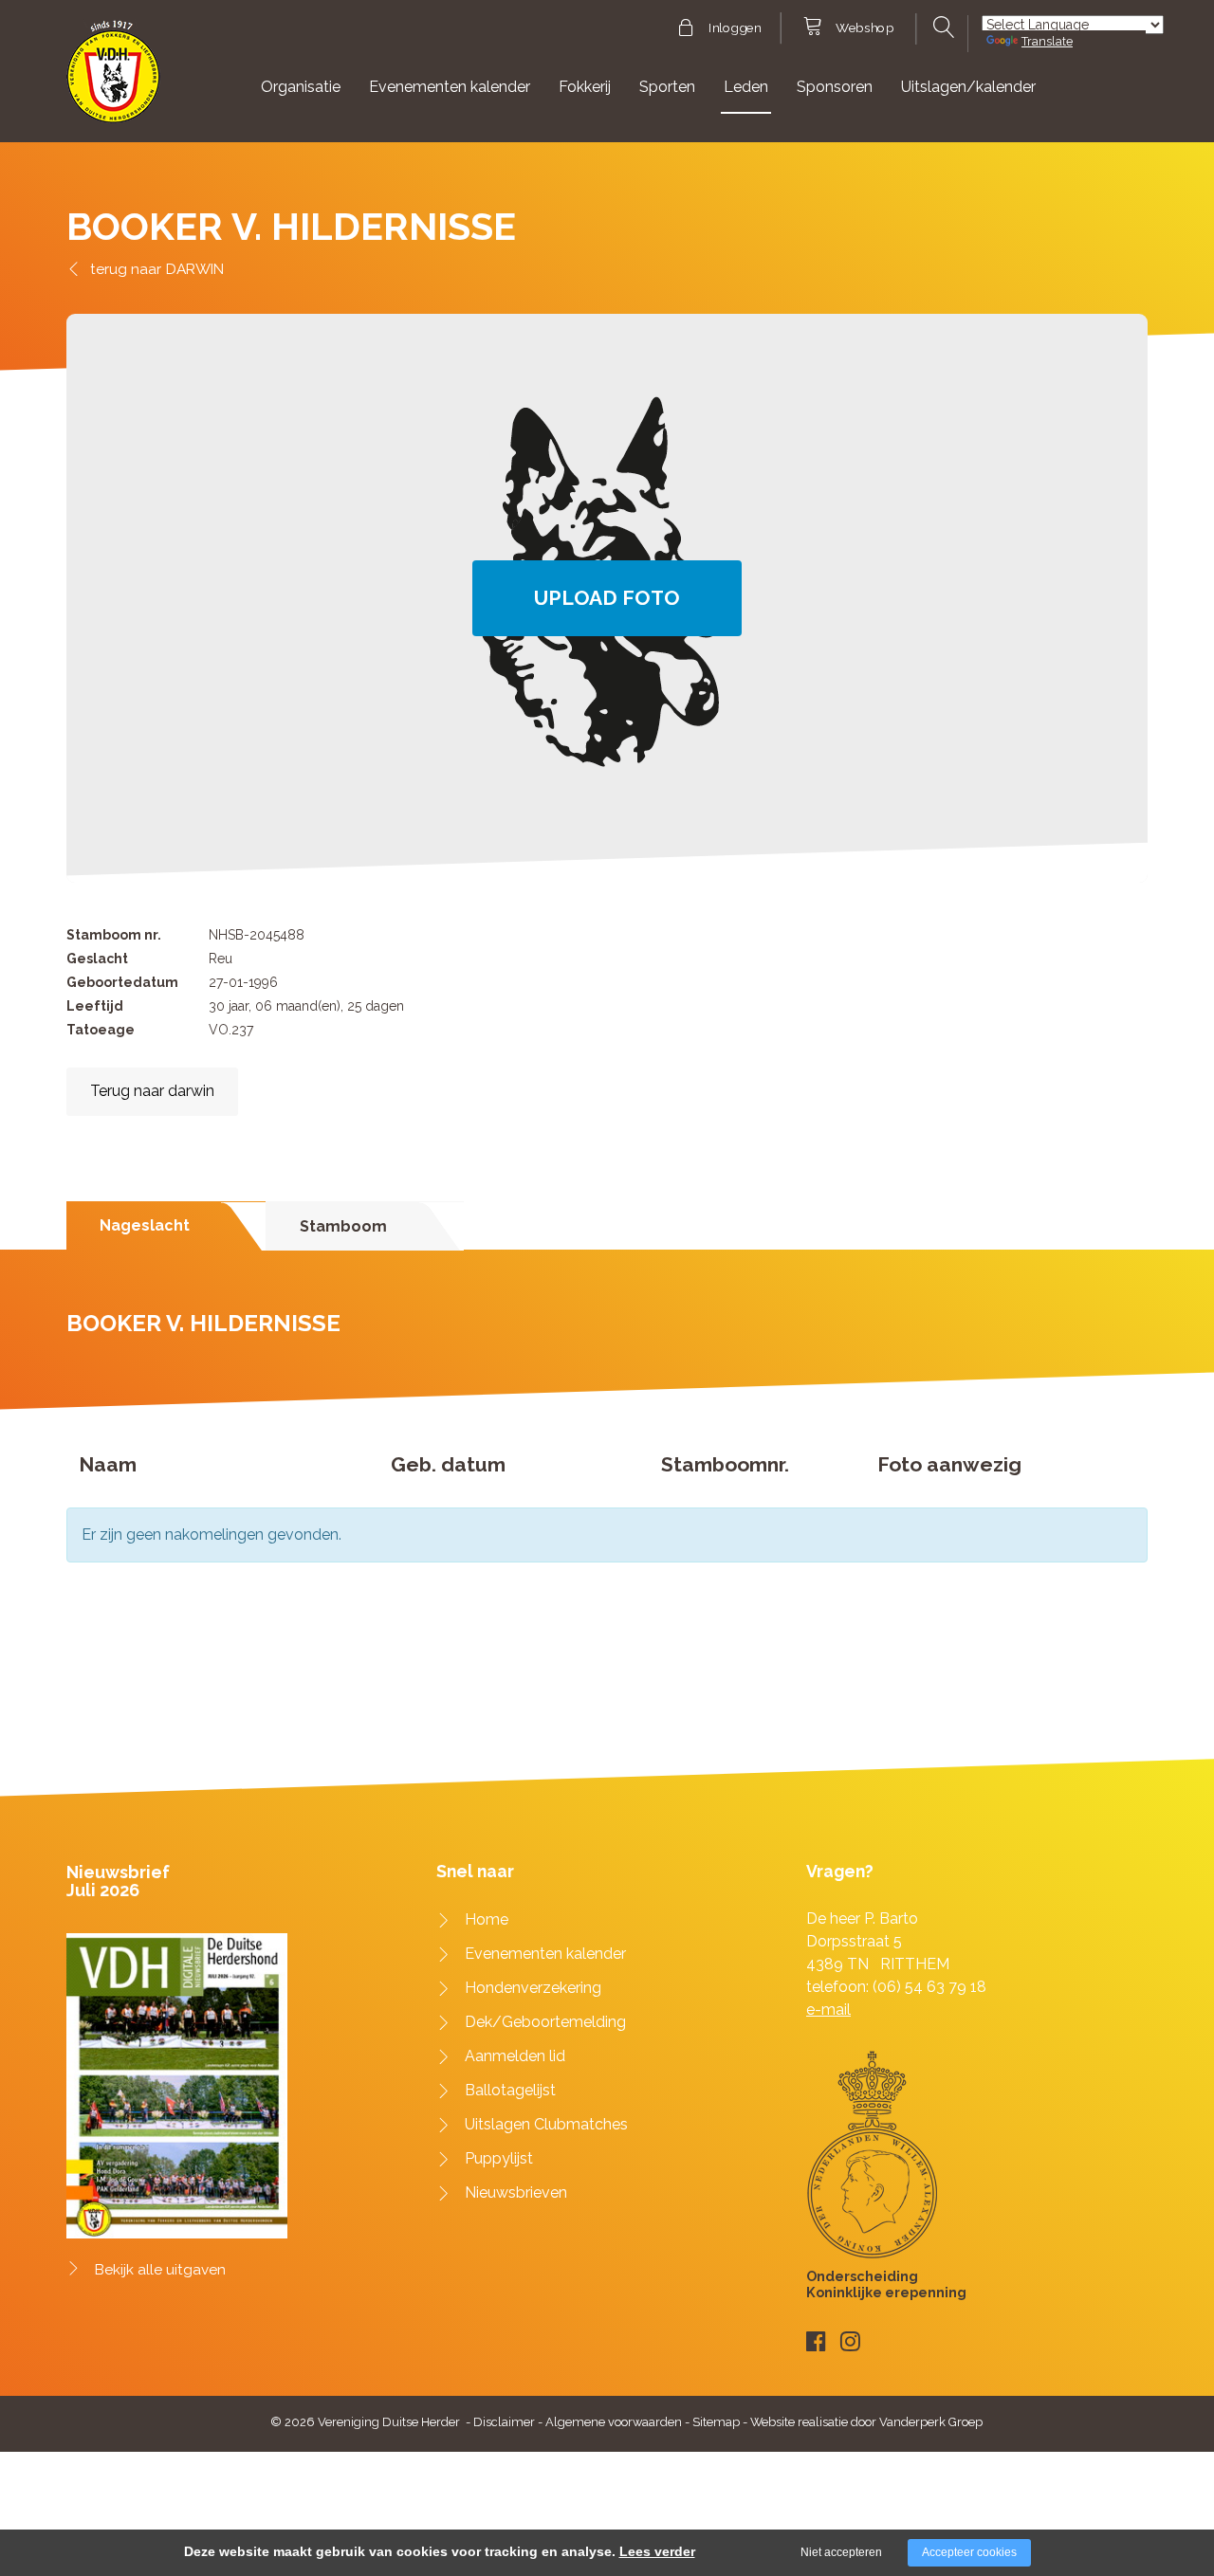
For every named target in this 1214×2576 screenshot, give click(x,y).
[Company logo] (113, 80)
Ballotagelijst (510, 2090)
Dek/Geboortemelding (545, 2022)
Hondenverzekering (533, 1988)
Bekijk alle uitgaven (160, 2270)
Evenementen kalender (450, 87)
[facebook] (816, 2341)
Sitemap (716, 2422)
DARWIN (195, 269)
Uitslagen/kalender (968, 87)
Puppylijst (499, 2158)
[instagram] (850, 2341)
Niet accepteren (841, 2552)
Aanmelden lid (515, 2056)
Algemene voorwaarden (614, 2422)
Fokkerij (585, 87)
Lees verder (657, 2551)
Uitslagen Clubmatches (546, 2124)
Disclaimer (504, 2422)
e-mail (828, 2010)
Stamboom (343, 1226)
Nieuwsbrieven (516, 2192)
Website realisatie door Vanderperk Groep (866, 2422)
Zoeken (941, 27)
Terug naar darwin (152, 1091)
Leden (746, 87)
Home (487, 1919)
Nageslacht (145, 1225)
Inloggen (735, 28)
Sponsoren (835, 87)
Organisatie (301, 87)
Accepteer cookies (969, 2552)
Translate (1047, 41)
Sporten (667, 87)
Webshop (865, 28)
